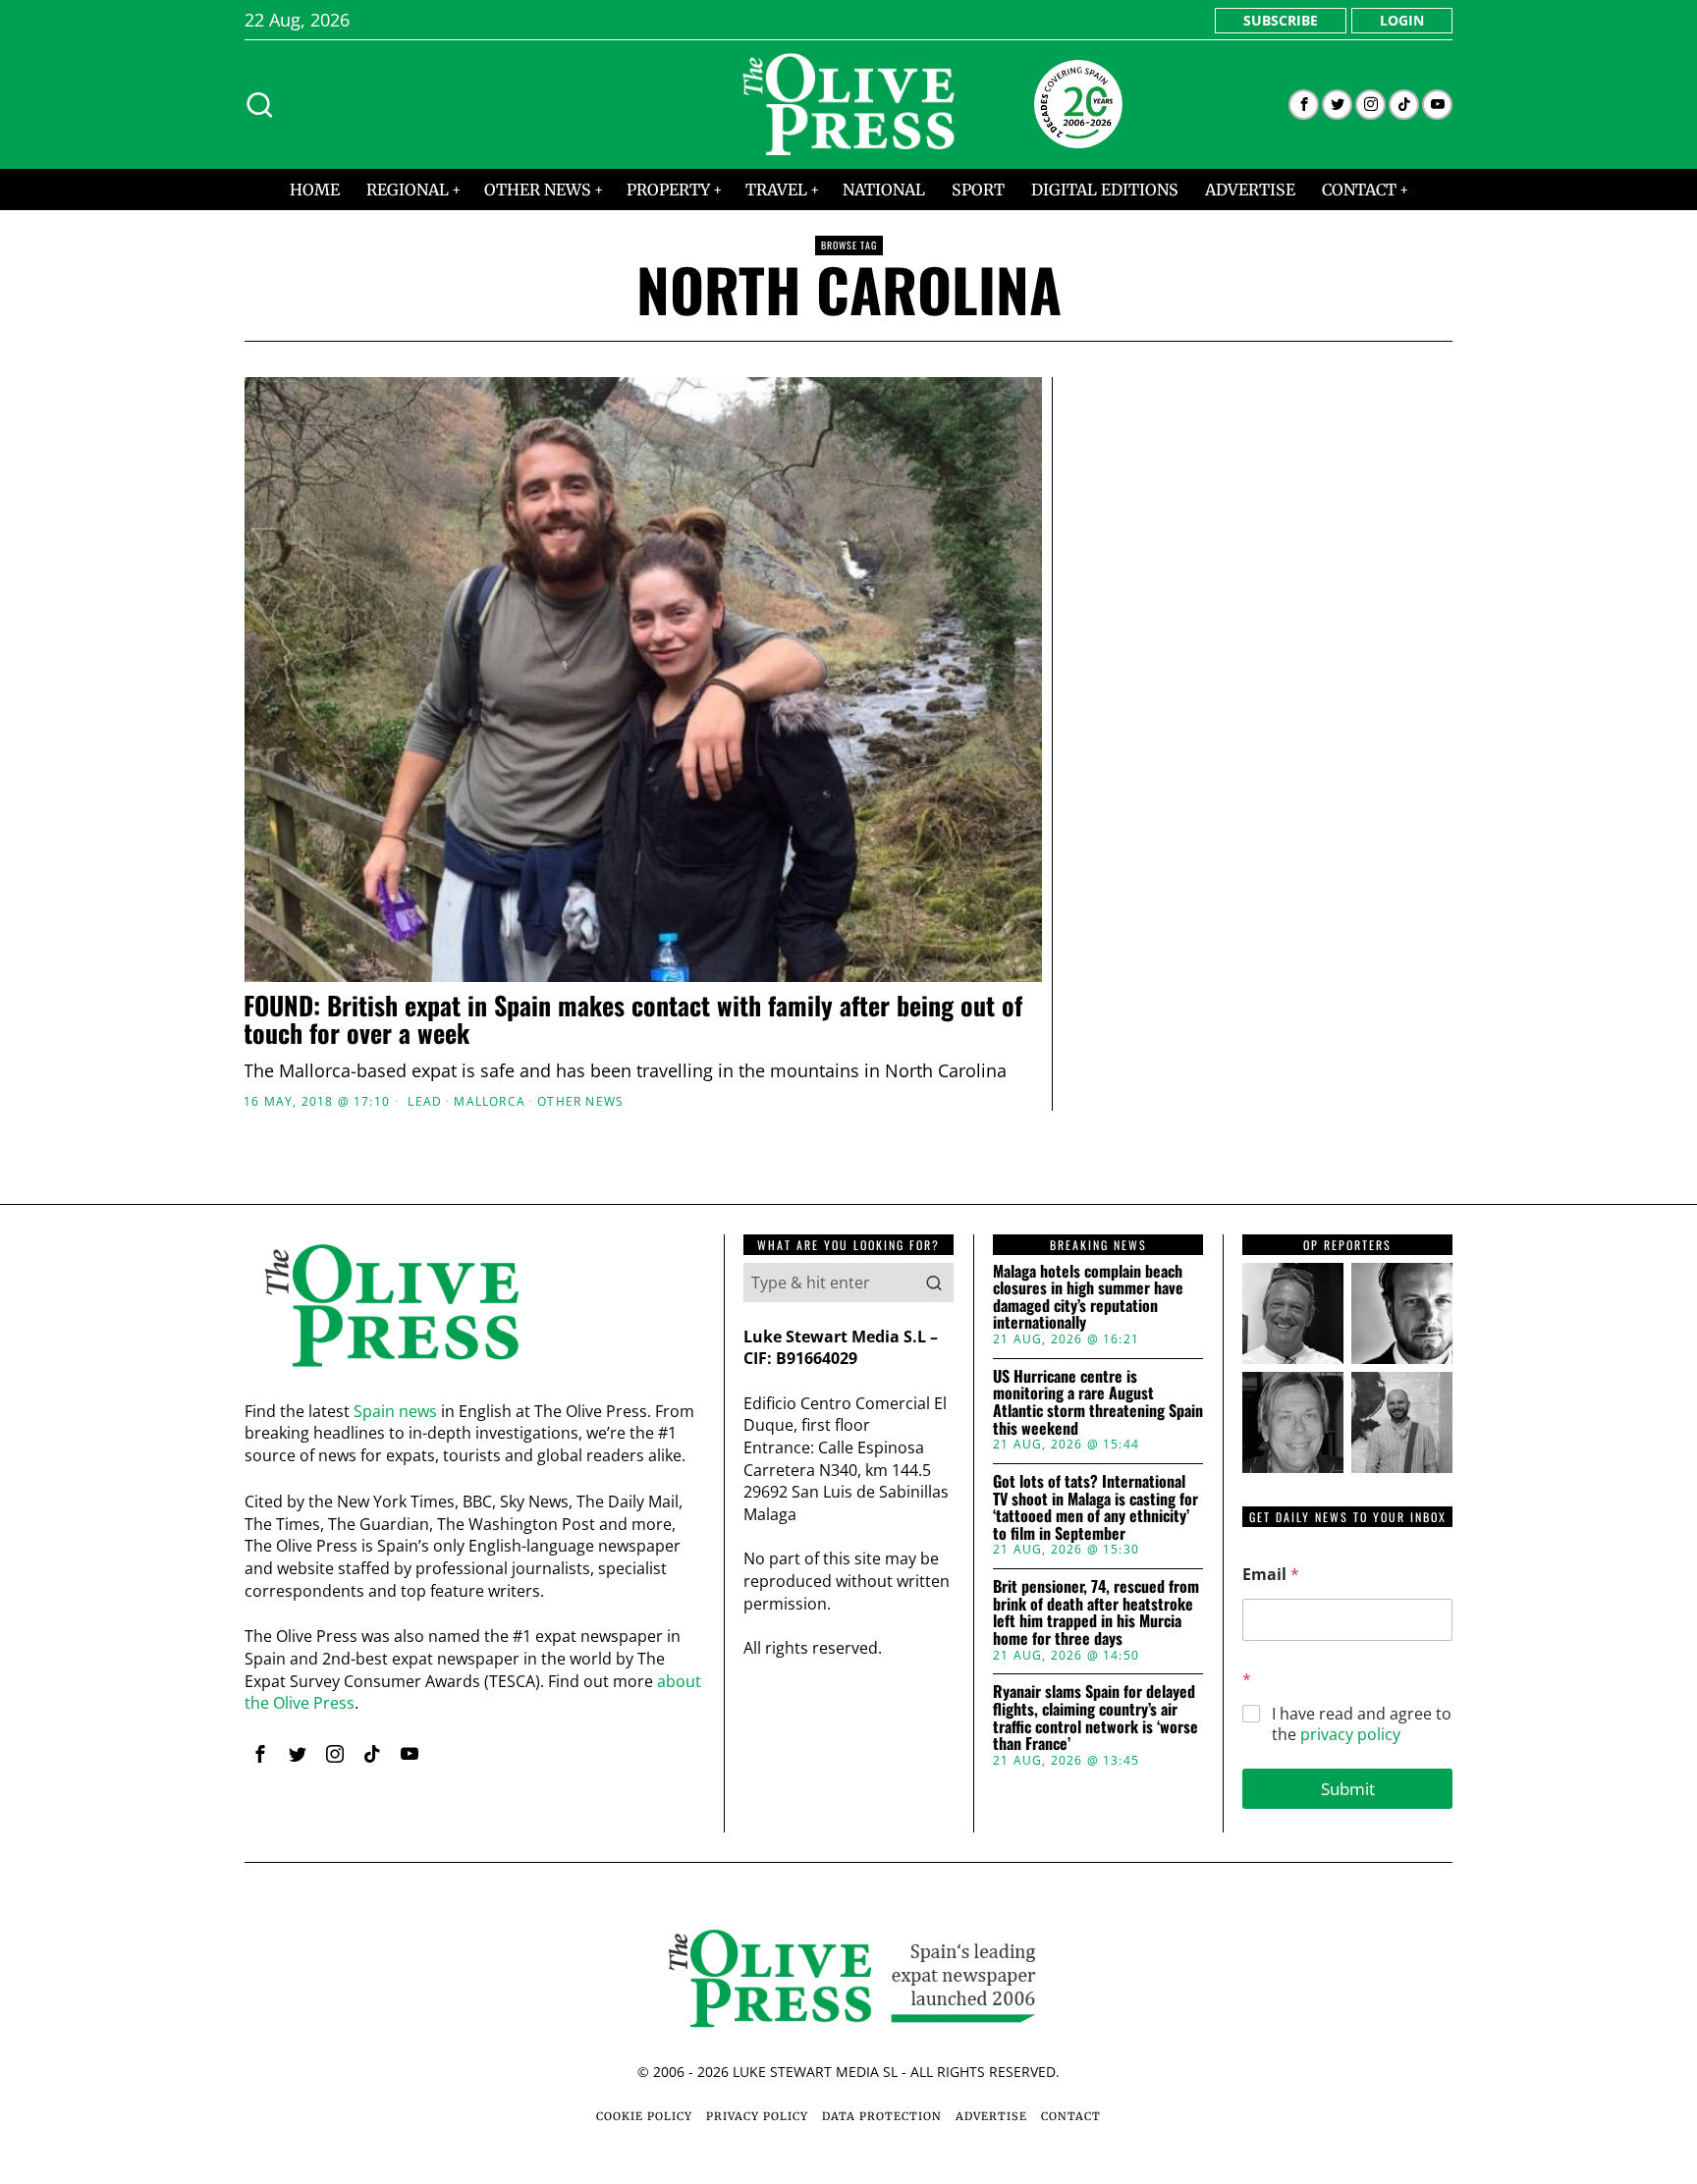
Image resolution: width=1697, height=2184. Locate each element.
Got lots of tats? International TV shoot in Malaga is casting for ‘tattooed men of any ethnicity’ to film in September (1095, 1507)
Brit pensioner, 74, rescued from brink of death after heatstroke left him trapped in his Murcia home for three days (1096, 1612)
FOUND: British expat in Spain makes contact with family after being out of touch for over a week (633, 1020)
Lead (425, 1102)
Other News (580, 1102)
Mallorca (490, 1102)
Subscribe (1281, 20)
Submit (1348, 1789)
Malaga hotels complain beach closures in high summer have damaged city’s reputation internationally (1088, 1297)
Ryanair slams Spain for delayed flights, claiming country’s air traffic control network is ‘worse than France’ (1095, 1718)
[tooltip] (1304, 105)
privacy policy (1350, 1734)
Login (1402, 20)
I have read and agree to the (1362, 1724)
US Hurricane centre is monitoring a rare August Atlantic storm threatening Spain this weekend (1098, 1402)
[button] (934, 1283)
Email (1271, 1575)
